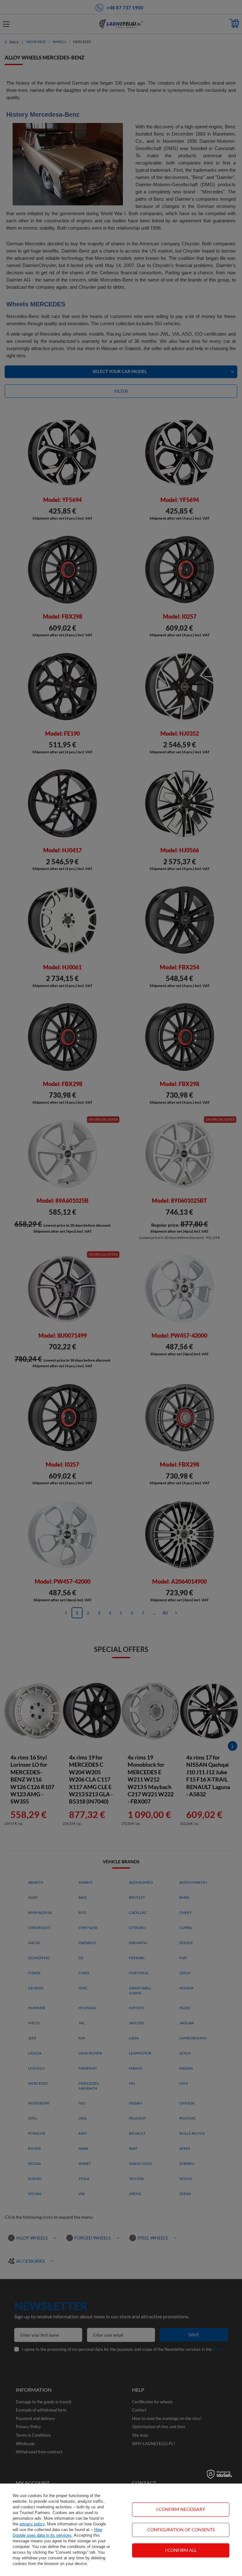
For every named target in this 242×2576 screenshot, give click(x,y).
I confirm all (181, 2550)
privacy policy (32, 2524)
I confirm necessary (181, 2509)
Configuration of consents (181, 2530)
